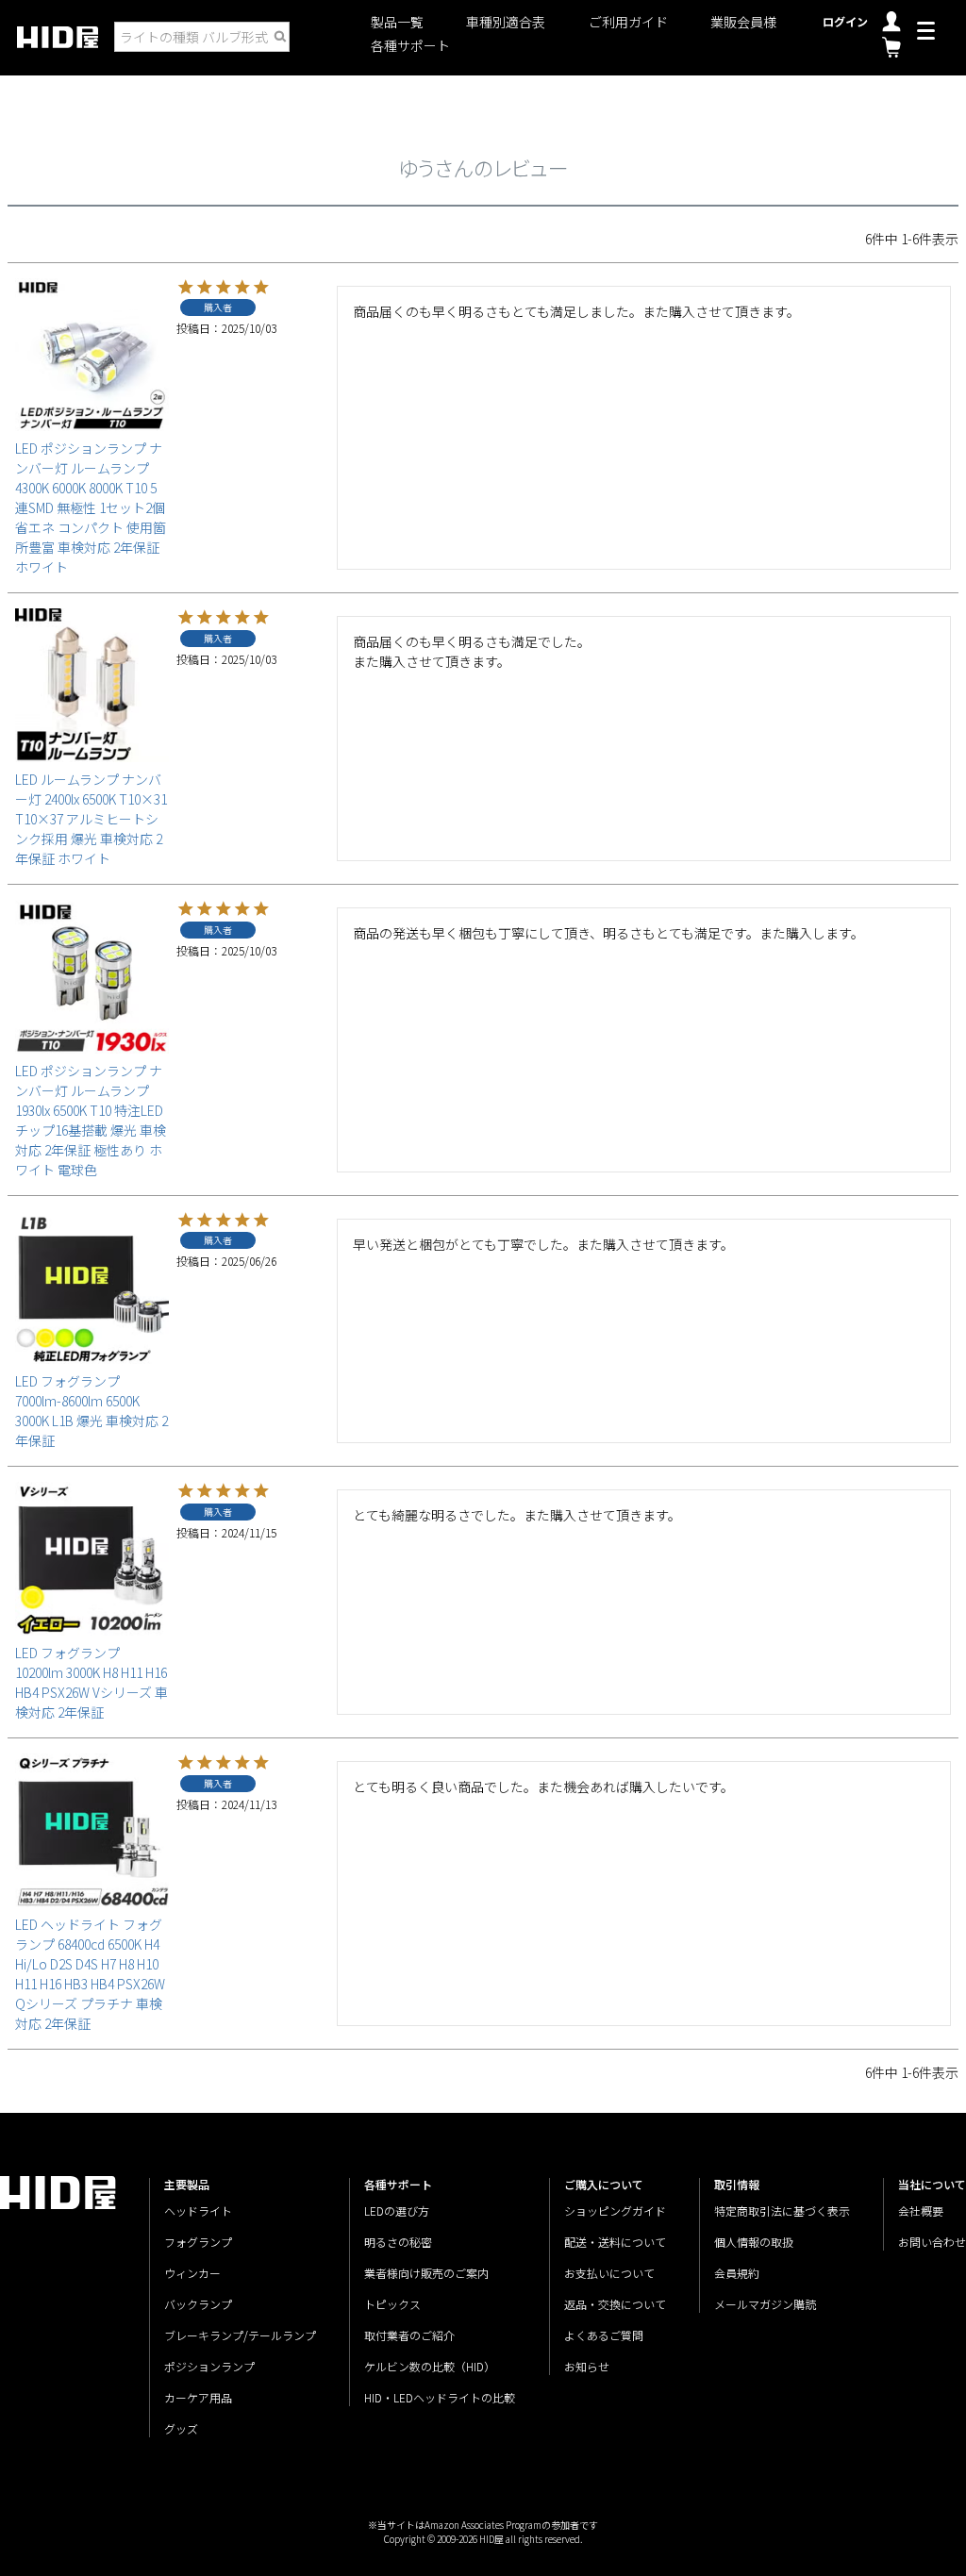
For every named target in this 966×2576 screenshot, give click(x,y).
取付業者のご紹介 (409, 2335)
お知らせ (587, 2366)
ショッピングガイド (615, 2210)
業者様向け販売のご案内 (426, 2273)
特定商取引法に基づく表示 (782, 2210)
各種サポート (410, 46)
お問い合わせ (932, 2242)
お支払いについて (609, 2273)
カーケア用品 (198, 2397)
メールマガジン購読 (765, 2304)
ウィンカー (192, 2273)
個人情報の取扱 (754, 2242)
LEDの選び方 (397, 2210)
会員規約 (737, 2273)
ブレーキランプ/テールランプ (240, 2335)
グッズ (181, 2428)
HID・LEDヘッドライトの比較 (440, 2397)
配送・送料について (615, 2242)
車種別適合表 (506, 22)
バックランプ (198, 2304)
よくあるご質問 (604, 2335)
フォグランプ (198, 2242)
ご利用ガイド (628, 22)
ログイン (845, 21)
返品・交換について (615, 2304)
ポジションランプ (209, 2366)
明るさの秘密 (398, 2242)
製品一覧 (397, 22)
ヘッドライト (198, 2210)
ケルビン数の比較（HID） (430, 2366)
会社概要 (921, 2210)
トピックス (392, 2304)
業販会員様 (743, 22)
